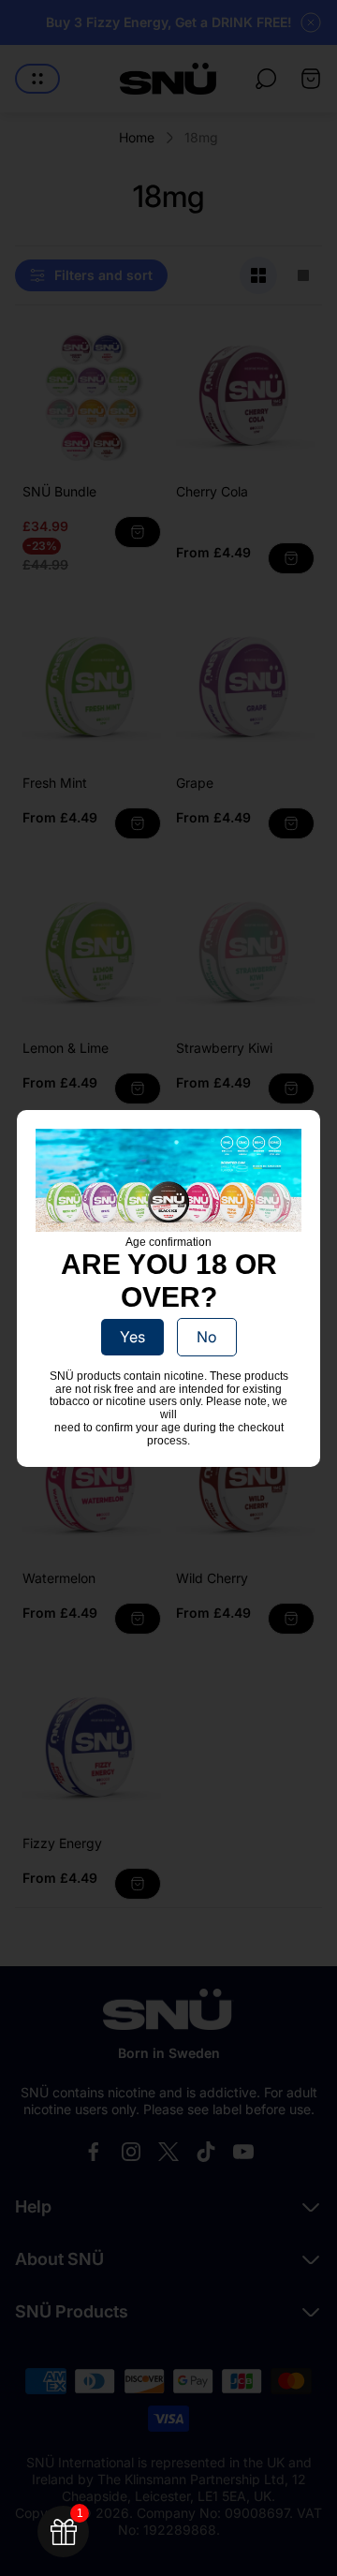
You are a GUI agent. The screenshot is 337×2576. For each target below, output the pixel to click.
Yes (132, 1337)
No (207, 1337)
